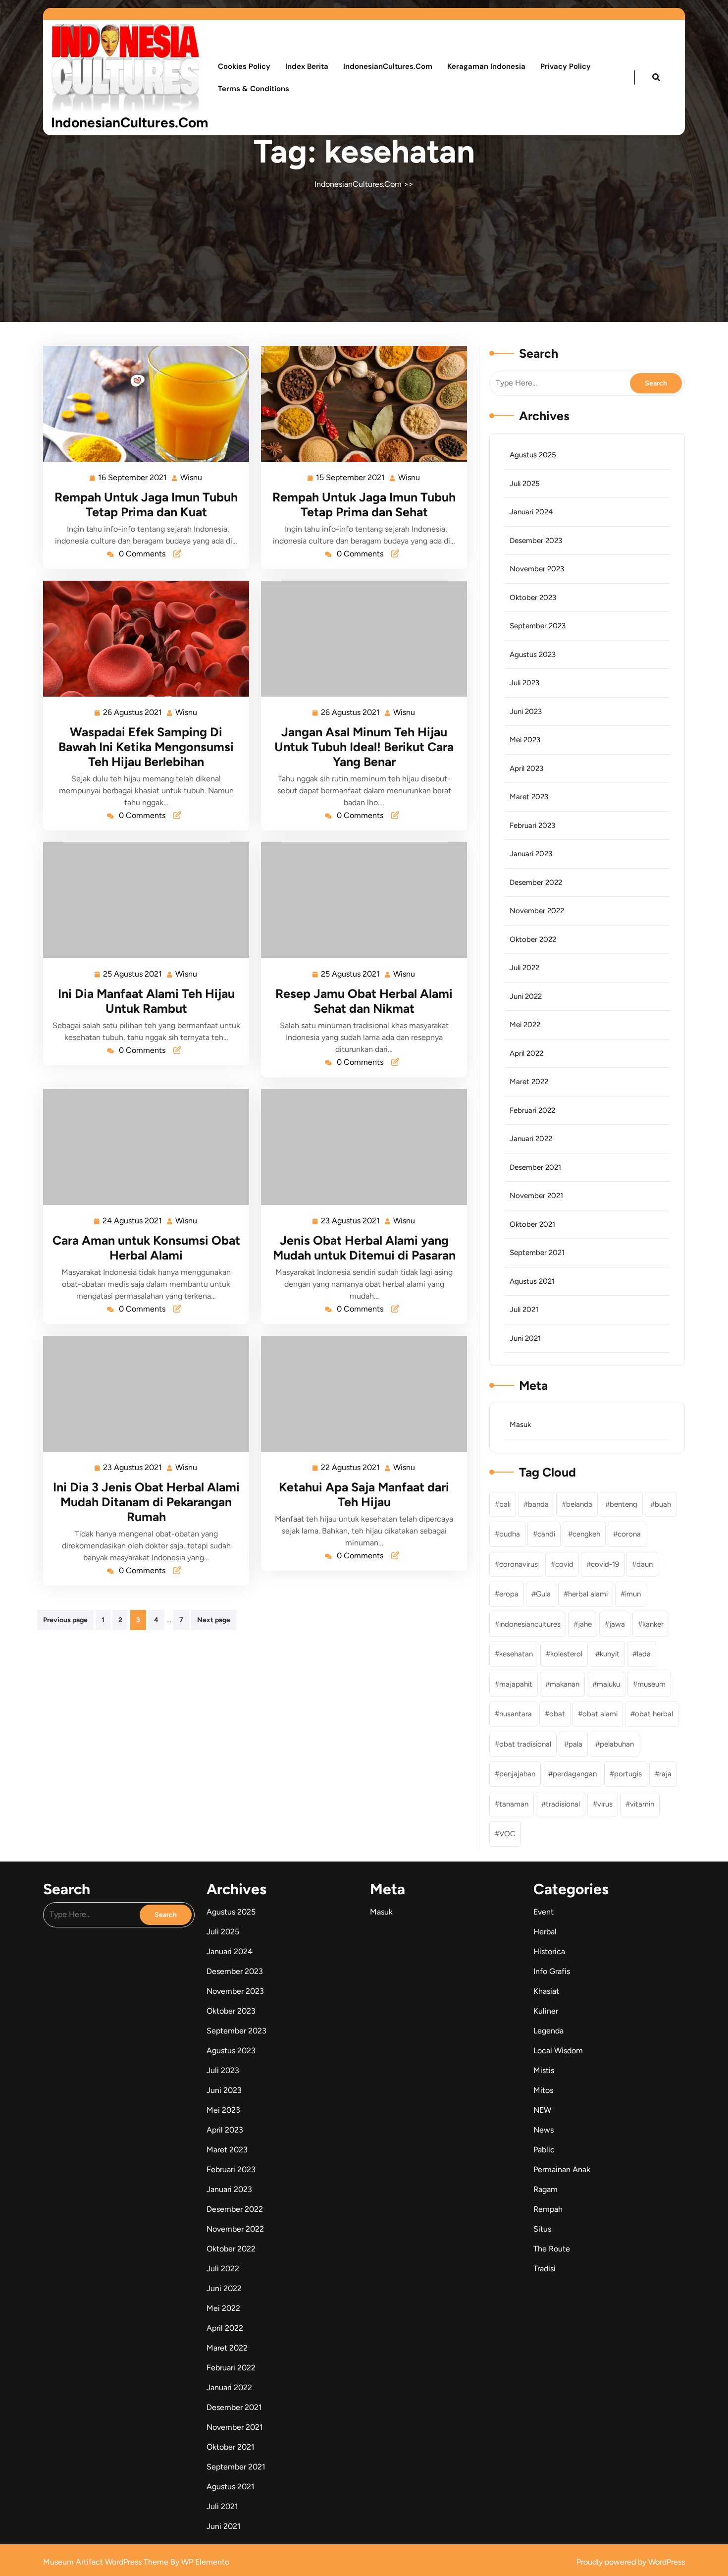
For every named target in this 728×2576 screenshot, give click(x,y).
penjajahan (517, 1774)
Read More (142, 404)
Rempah (548, 2209)
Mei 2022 (525, 1025)
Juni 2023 (526, 712)
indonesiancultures (530, 1624)
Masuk (520, 1425)
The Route (552, 2249)
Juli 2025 (525, 484)
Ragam (546, 2189)
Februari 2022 (532, 1110)
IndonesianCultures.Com (130, 122)
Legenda (548, 2031)
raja (665, 1774)
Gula (543, 1594)
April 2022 (526, 1053)
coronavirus (519, 1564)
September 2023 (538, 626)
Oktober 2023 (533, 598)
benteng (624, 1504)
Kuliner (546, 2011)
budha (510, 1534)
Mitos (543, 2090)
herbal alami (588, 1594)
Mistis (544, 2070)
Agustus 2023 (533, 655)
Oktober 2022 (533, 939)
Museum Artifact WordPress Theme (107, 2562)
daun (645, 1564)
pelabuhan (617, 1744)
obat (557, 1714)
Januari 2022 (531, 1139)
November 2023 (537, 569)
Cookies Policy (244, 66)
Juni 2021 (525, 1338)
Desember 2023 (536, 541)
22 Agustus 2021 (351, 1466)
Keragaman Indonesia (486, 66)
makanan (565, 1684)
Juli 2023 (524, 683)
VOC (507, 1834)
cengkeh (586, 1534)
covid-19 (605, 1564)
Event (544, 1912)
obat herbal (654, 1714)
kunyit (610, 1654)
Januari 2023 (531, 854)
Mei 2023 (525, 740)
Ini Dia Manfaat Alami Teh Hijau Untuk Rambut (146, 1001)
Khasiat (546, 1991)
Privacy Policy (566, 66)
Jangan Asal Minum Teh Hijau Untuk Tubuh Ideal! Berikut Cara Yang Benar (364, 747)
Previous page (65, 1620)
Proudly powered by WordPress (631, 2562)
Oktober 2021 (532, 1224)
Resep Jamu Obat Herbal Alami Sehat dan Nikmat (364, 1001)
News (544, 2130)
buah (663, 1504)
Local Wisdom (558, 2051)
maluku (608, 1684)
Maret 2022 (529, 1082)
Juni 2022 (526, 996)
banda (538, 1504)
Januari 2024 (531, 512)
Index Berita (307, 66)
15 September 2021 (351, 476)
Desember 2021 (535, 1167)
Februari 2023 (532, 825)
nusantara (516, 1714)
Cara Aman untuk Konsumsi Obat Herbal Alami (146, 1248)
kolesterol (566, 1654)
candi (546, 1534)
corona (629, 1534)
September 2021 (537, 1253)
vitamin (642, 1804)
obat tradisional (525, 1744)
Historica (549, 1951)
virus (605, 1804)
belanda (579, 1504)
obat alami (600, 1714)
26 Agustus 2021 (133, 711)
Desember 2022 (536, 882)
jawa (617, 1624)
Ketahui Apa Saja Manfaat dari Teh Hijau (364, 1494)
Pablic (544, 2150)
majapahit (516, 1684)
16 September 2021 (133, 476)
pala (575, 1744)
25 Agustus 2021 (133, 973)
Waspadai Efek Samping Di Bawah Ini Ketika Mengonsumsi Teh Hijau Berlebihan (146, 747)
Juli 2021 (524, 1310)
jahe (585, 1624)
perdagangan (575, 1774)
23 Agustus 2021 (351, 1220)
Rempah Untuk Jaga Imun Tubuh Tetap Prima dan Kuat (146, 504)
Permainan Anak (562, 2169)
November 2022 (537, 911)
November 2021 (536, 1196)
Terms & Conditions (254, 89)
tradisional (563, 1804)
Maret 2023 (529, 797)
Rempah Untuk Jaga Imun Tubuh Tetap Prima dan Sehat (364, 504)
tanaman (514, 1804)
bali (505, 1504)
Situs (542, 2229)
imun (633, 1594)
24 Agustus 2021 (133, 1220)
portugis (628, 1774)
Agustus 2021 (532, 1281)
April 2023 (526, 768)
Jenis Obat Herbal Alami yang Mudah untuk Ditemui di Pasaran (364, 1248)
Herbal (545, 1932)
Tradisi (545, 2269)
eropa (509, 1594)
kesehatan (516, 1654)
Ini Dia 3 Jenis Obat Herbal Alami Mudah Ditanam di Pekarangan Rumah (146, 1502)
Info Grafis (552, 1971)
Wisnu (192, 476)
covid (564, 1564)
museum (651, 1684)
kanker (653, 1624)
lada (644, 1654)
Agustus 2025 (533, 455)
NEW (542, 2110)
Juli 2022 (524, 968)
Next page (214, 1620)
